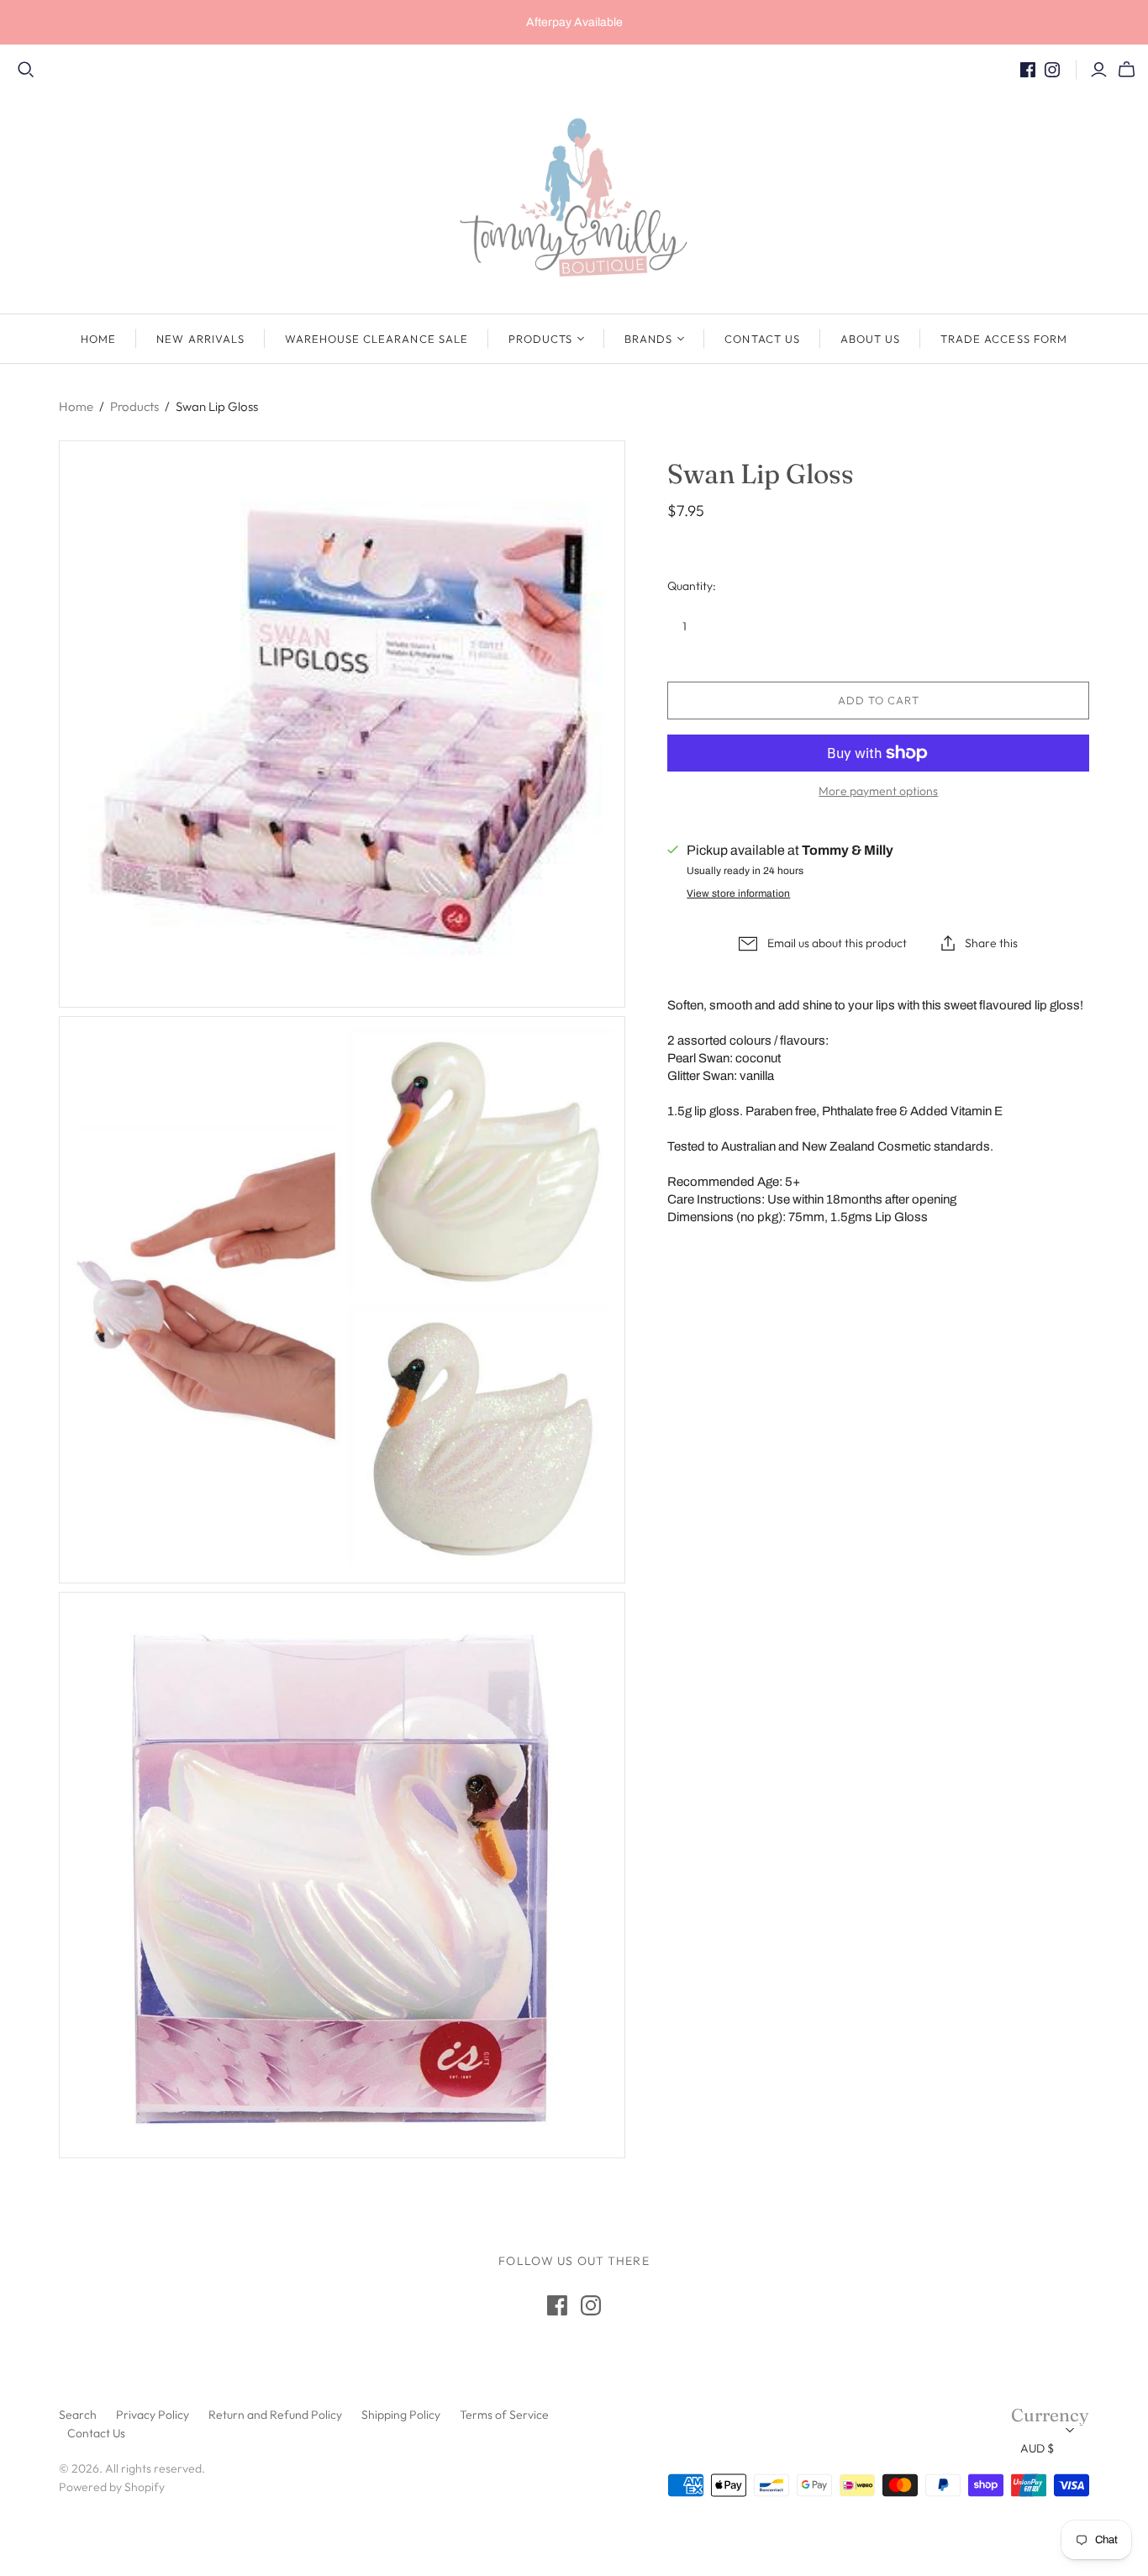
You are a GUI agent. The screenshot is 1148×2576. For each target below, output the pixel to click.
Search (78, 2415)
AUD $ (1037, 2448)
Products (540, 339)
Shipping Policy (401, 2415)
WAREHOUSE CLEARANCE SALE (377, 339)
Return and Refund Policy (275, 2415)
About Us (870, 339)
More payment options (878, 791)
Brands (648, 339)
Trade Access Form (1004, 339)
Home (98, 339)
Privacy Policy (153, 2415)
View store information (738, 893)
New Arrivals (200, 339)
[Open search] (26, 70)
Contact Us (762, 339)
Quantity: (692, 586)
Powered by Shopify (112, 2487)
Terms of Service (504, 2415)
